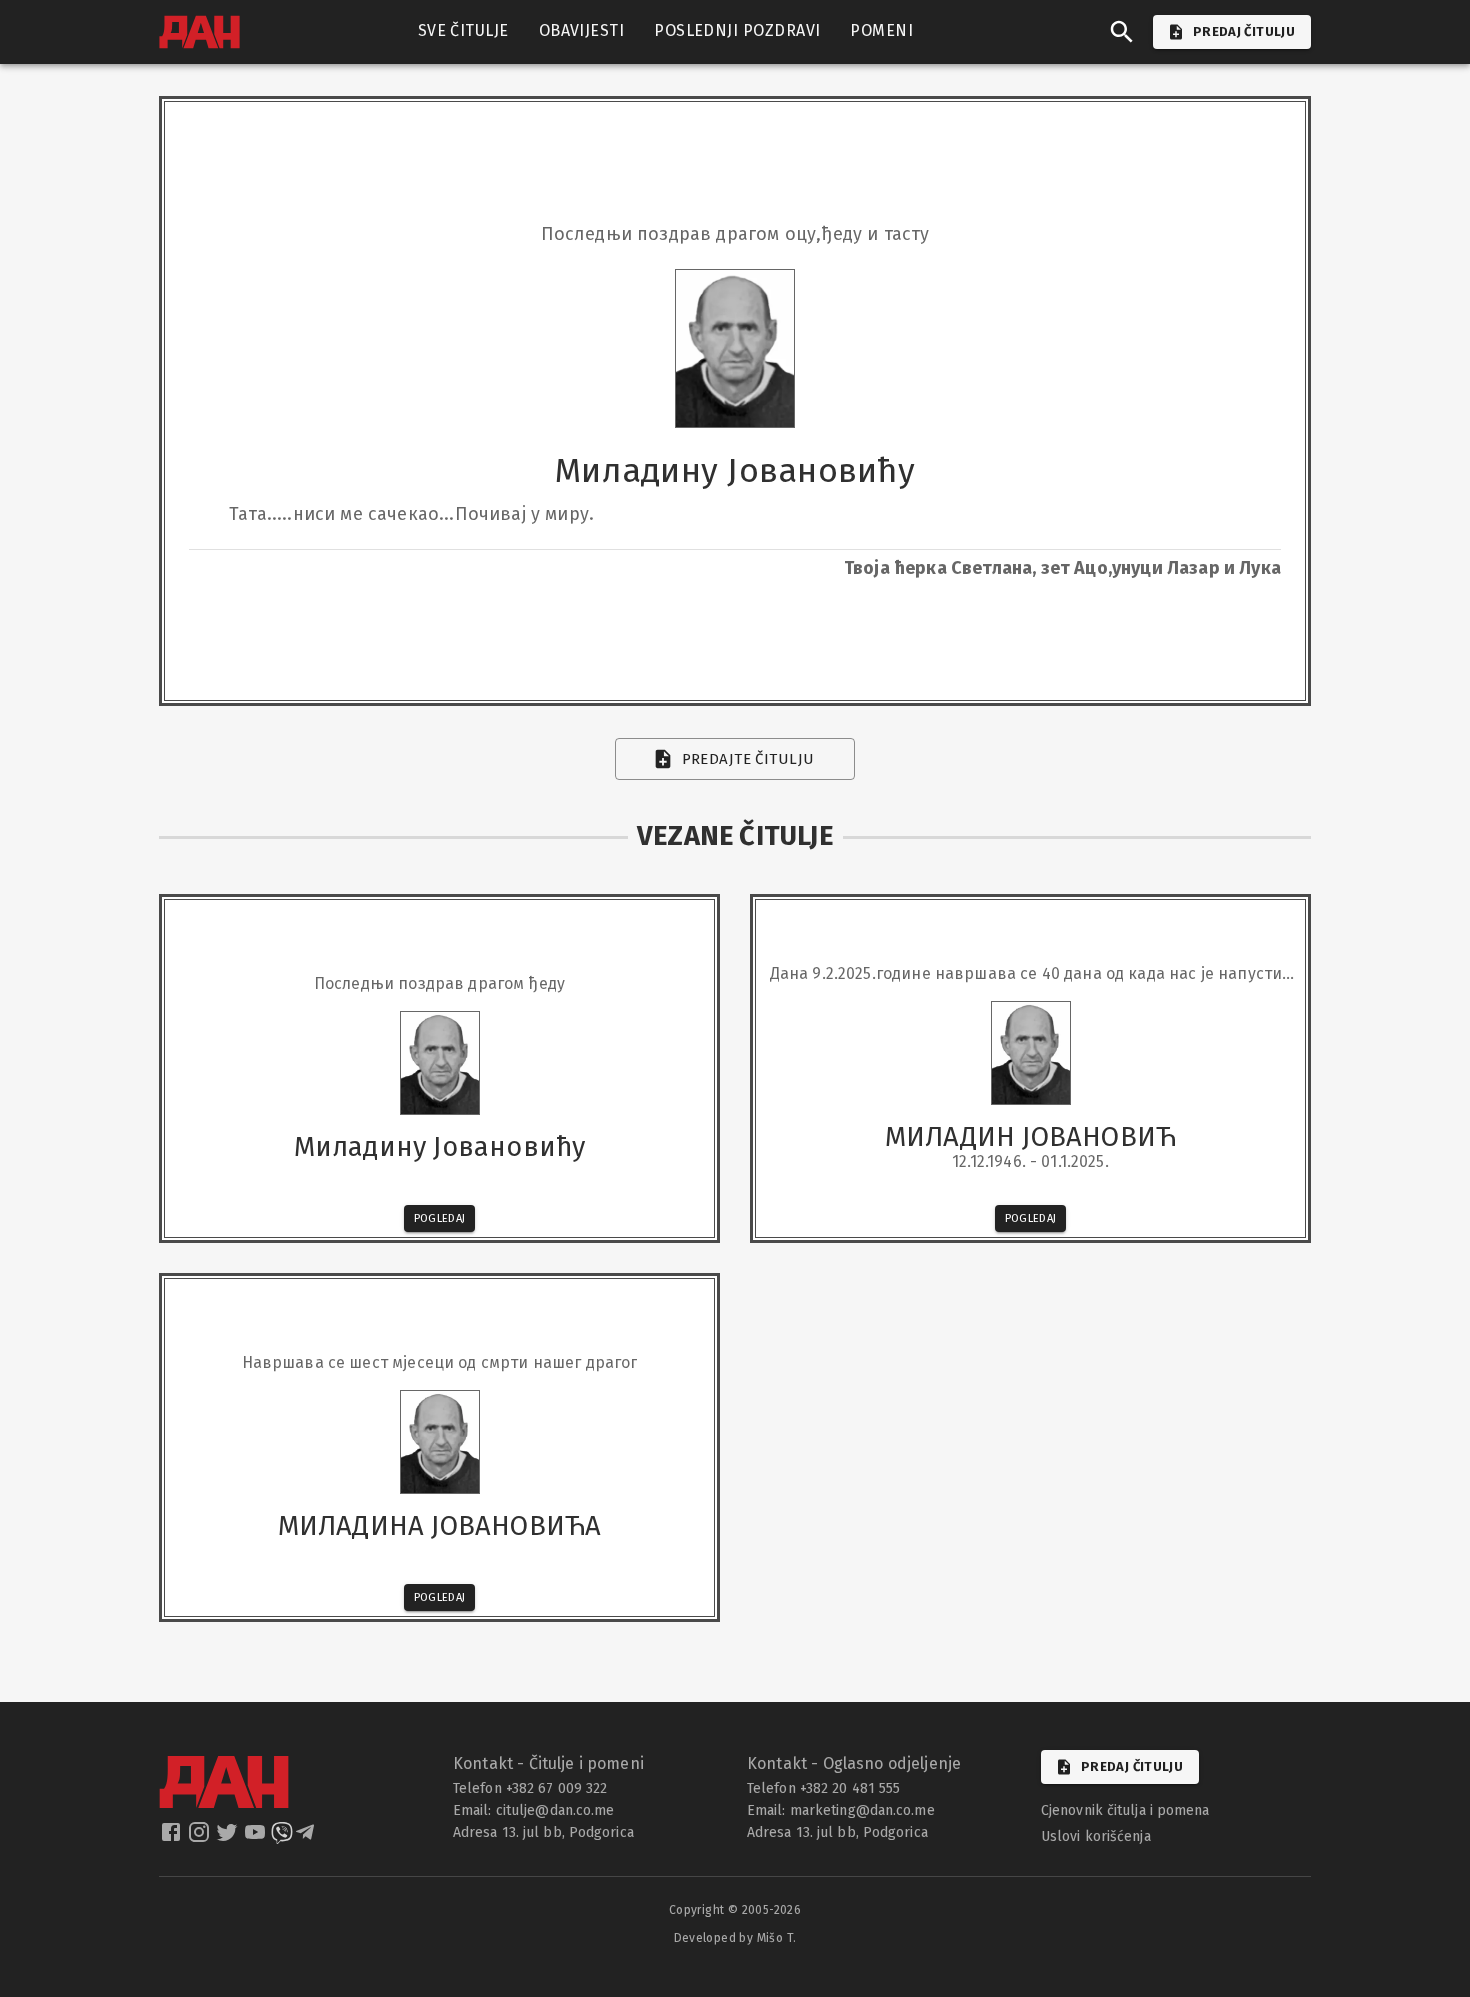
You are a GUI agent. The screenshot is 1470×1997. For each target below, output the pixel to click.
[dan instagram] (201, 1838)
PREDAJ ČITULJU (1244, 31)
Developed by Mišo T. (735, 1938)
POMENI (881, 30)
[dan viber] (282, 1838)
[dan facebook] (173, 1838)
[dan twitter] (229, 1838)
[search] (1122, 32)
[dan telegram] (307, 1838)
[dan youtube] (257, 1838)
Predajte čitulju (748, 759)
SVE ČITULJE (463, 30)
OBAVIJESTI (582, 30)
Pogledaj (440, 1218)
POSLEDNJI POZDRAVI (737, 30)
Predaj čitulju (1132, 1766)
